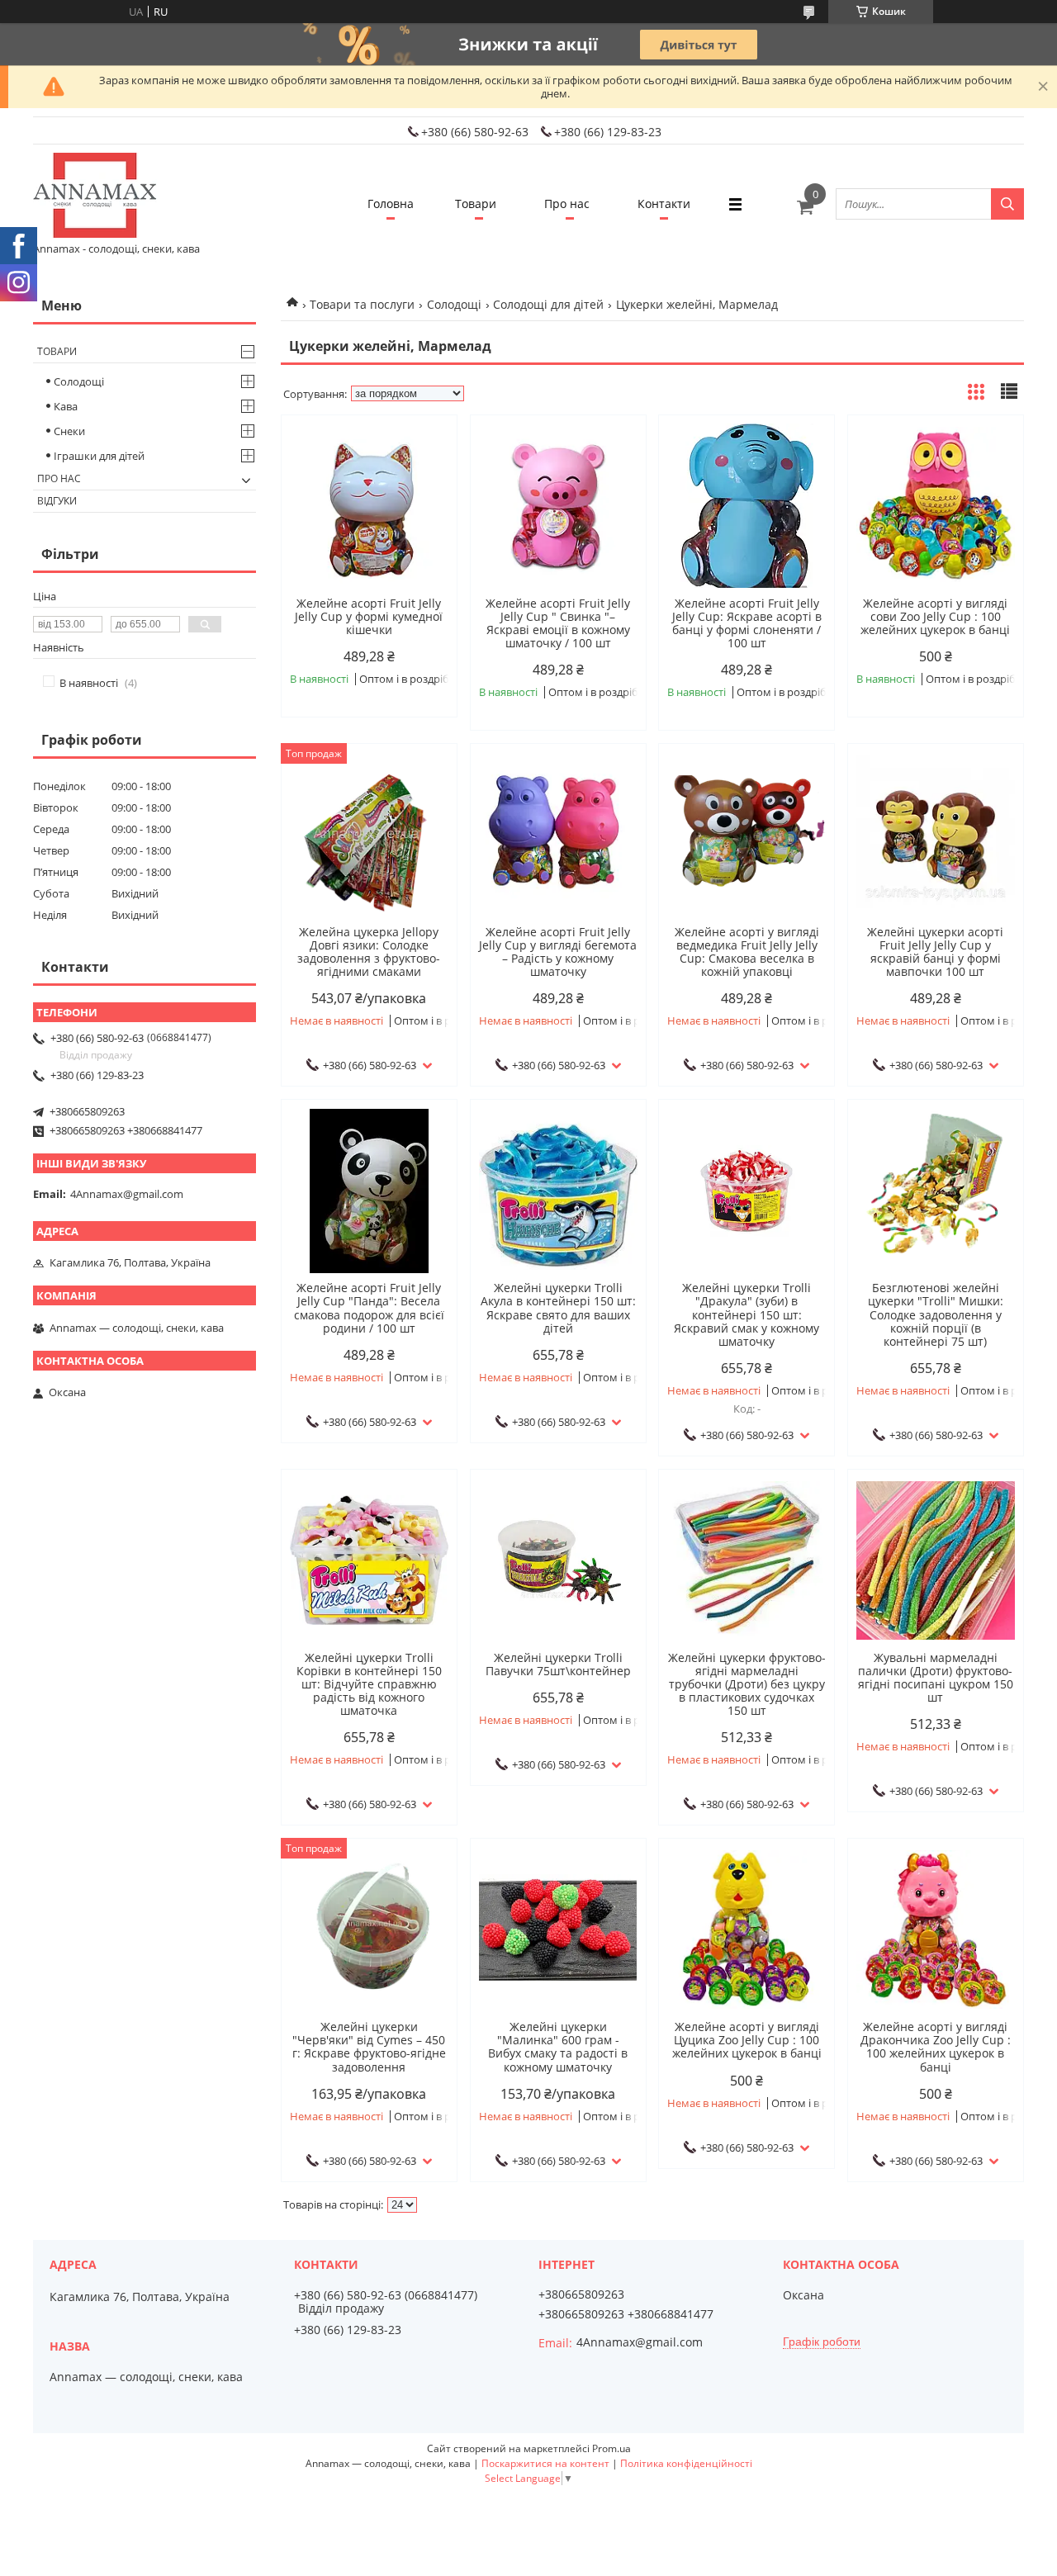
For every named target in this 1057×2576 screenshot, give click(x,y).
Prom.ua (611, 2448)
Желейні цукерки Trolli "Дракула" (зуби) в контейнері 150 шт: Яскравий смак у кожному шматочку (747, 1314)
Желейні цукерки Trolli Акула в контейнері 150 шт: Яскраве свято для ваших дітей (558, 1308)
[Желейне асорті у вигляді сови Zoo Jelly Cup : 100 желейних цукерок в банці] (936, 506)
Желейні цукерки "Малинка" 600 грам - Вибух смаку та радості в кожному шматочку (558, 2047)
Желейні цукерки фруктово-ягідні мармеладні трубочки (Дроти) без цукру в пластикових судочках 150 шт (747, 1684)
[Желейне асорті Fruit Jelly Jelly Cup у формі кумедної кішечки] (369, 506)
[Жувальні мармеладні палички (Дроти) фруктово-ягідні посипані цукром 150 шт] (936, 1560)
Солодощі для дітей (548, 304)
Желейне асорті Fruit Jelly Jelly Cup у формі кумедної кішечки (369, 617)
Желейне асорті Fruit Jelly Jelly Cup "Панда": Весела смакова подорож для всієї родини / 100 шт (369, 1308)
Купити (427, 457)
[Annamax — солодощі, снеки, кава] (95, 197)
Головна (391, 204)
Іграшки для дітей (99, 456)
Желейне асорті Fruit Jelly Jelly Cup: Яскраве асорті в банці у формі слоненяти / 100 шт (747, 623)
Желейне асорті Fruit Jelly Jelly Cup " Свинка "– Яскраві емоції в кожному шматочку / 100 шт (558, 623)
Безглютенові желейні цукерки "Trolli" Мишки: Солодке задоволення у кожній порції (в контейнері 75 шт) (936, 1314)
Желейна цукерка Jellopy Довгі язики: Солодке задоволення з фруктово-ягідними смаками (369, 952)
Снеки (69, 431)
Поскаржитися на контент (545, 2463)
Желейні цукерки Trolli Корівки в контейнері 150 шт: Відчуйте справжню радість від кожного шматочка (369, 1684)
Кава (66, 406)
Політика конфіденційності (686, 2463)
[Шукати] (1007, 204)
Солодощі (454, 304)
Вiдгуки (57, 501)
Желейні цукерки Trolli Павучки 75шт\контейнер (558, 1664)
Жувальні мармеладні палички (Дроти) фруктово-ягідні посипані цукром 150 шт (936, 1678)
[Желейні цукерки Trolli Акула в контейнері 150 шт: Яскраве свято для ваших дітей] (558, 1191)
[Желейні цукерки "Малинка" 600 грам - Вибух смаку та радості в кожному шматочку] (558, 1930)
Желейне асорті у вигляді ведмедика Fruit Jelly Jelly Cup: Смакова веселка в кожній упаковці (747, 952)
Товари (476, 204)
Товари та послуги (362, 304)
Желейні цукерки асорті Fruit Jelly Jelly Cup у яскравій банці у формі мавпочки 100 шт (935, 952)
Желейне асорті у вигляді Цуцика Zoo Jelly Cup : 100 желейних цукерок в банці (747, 2040)
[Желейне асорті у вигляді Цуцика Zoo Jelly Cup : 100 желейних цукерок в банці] (747, 1930)
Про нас (567, 204)
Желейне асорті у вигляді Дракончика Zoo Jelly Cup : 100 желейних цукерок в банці (936, 2047)
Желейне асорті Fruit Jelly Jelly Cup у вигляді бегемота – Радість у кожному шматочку (558, 952)
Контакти (664, 204)
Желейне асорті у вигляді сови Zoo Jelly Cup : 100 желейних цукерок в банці (935, 617)
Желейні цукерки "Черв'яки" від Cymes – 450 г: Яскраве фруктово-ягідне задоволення (369, 2047)
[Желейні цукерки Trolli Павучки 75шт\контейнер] (558, 1560)
